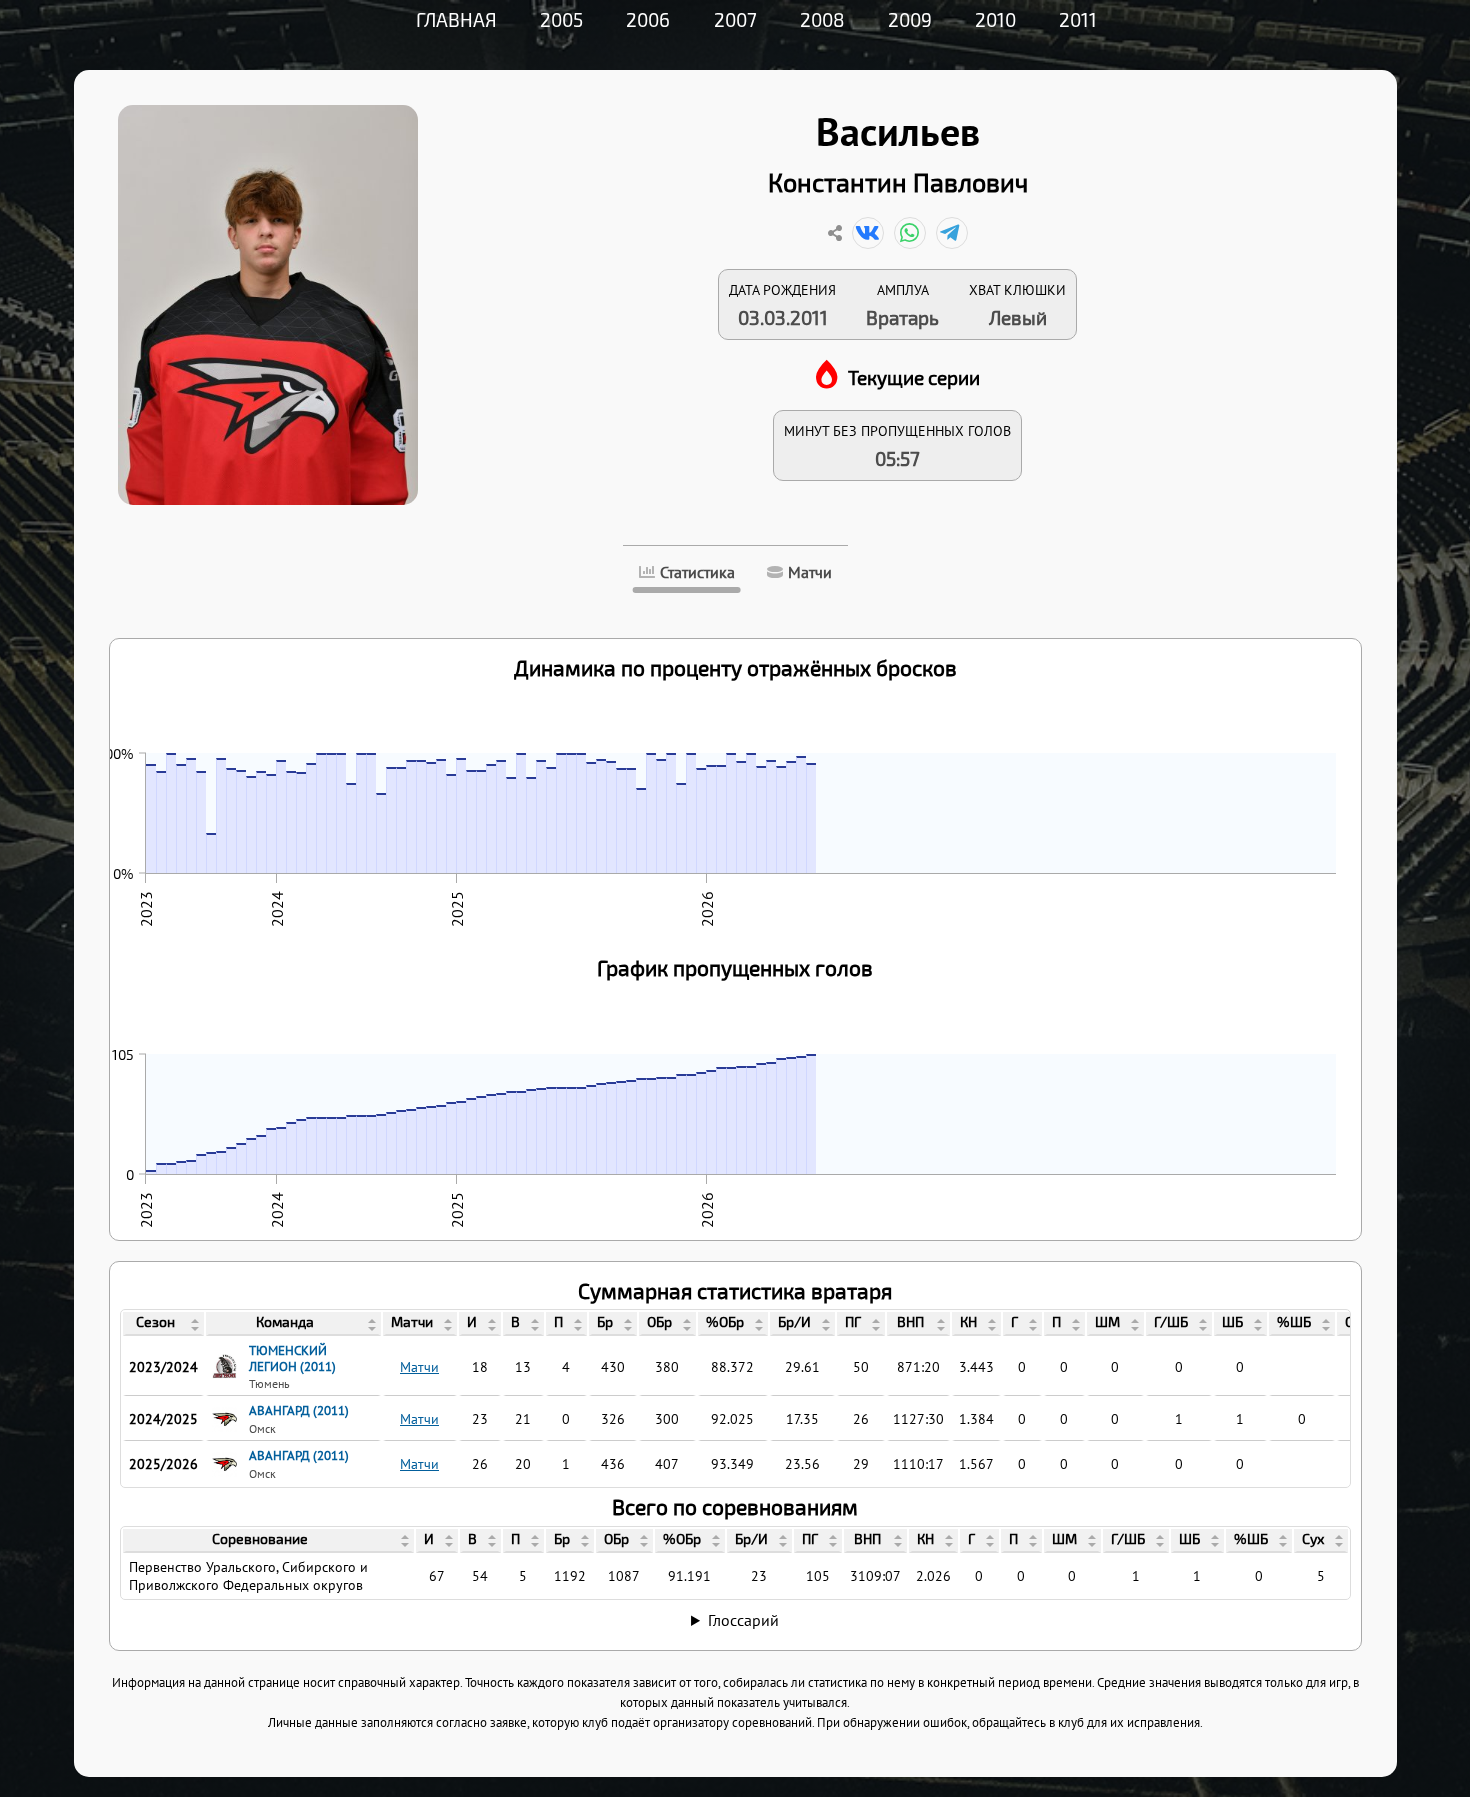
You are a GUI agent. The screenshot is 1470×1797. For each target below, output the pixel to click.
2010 (995, 19)
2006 (648, 19)
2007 (735, 19)
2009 (910, 19)
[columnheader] (163, 1324)
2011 (1078, 19)
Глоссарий (743, 1620)
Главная (456, 19)
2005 (561, 19)
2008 (822, 19)
